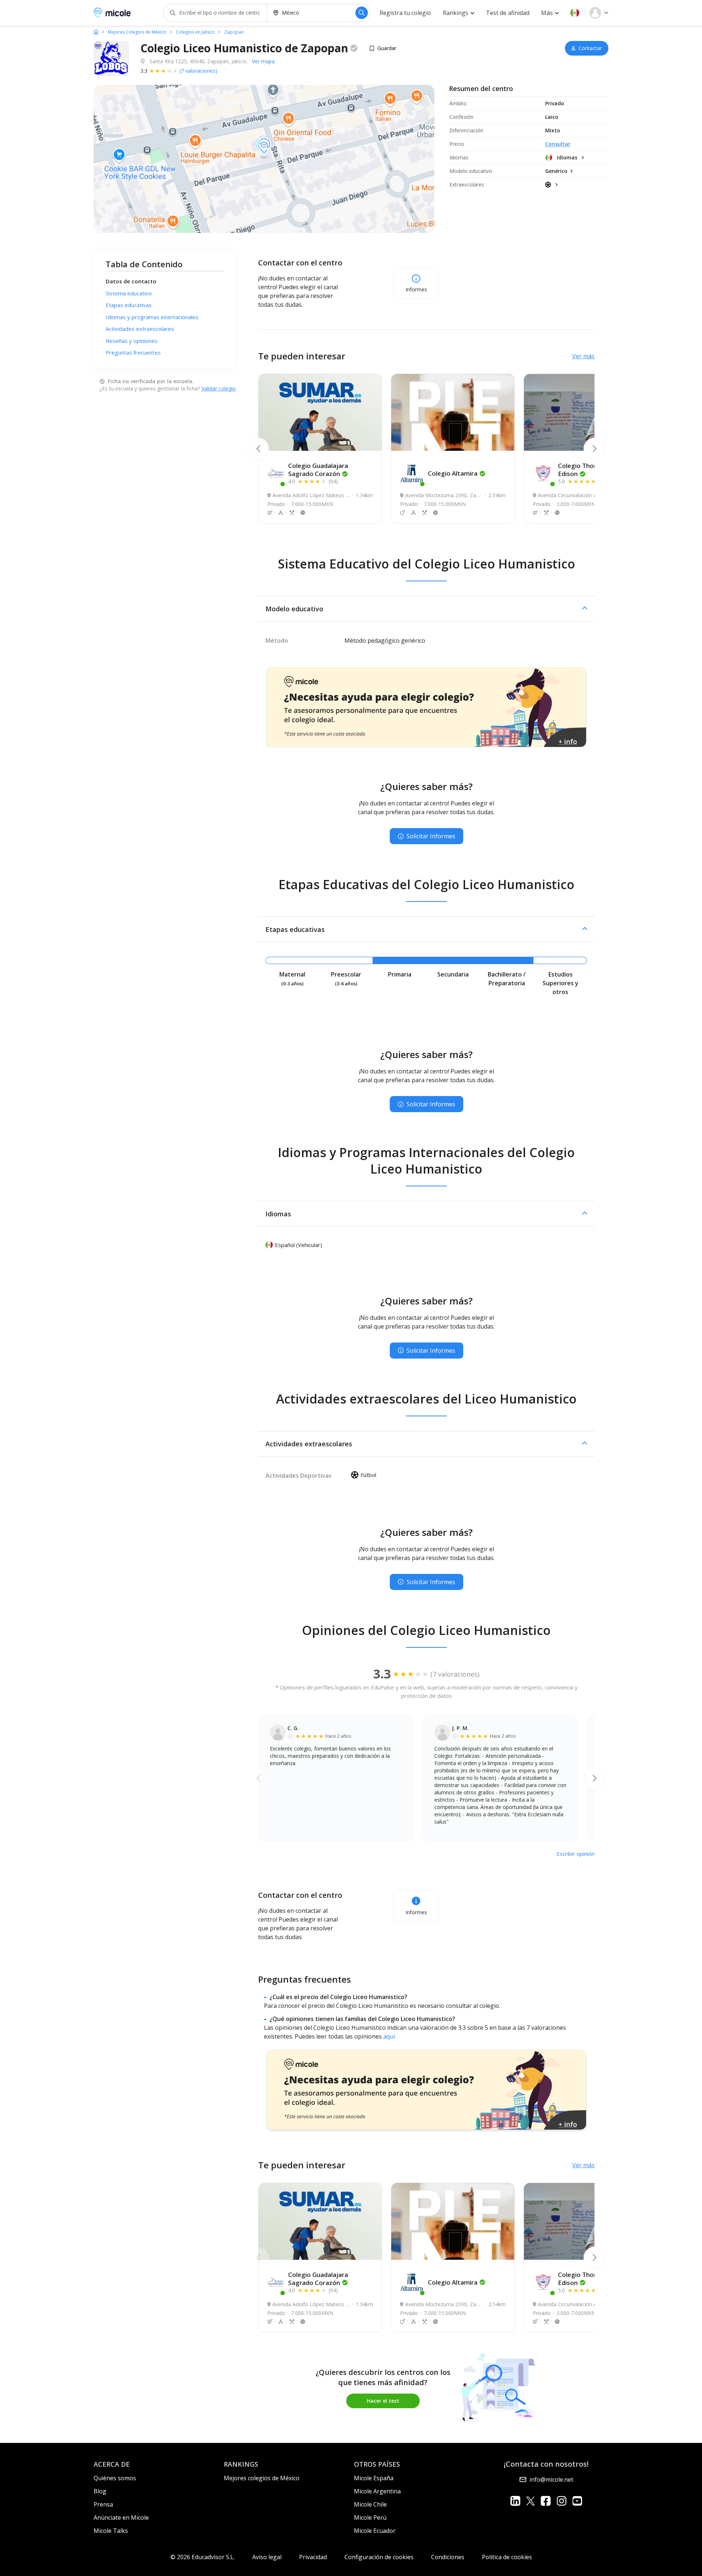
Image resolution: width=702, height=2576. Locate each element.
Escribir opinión (575, 1854)
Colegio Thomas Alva (589, 470)
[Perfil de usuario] (599, 13)
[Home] (96, 32)
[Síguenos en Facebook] (546, 2501)
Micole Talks (111, 2531)
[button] (575, 13)
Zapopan (234, 32)
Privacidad (313, 2557)
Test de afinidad (508, 13)
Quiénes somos (115, 2478)
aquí (389, 2036)
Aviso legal (267, 2557)
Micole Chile (370, 2504)
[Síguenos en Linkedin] (515, 2501)
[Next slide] (595, 449)
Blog (100, 2491)
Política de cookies (507, 2557)
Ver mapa (263, 61)
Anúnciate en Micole (121, 2518)
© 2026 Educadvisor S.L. (203, 2557)
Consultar (558, 144)
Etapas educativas (129, 305)
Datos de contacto (131, 281)
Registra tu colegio (405, 13)
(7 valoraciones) (198, 71)
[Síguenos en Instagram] (561, 2501)
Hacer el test (383, 2401)
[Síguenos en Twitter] (531, 2501)
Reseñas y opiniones (132, 341)
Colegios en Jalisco (195, 32)
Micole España (374, 2478)
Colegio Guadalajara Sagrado (318, 470)
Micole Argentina (377, 2491)
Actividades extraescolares (140, 329)
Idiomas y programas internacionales (152, 317)
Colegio (453, 473)
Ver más (583, 356)
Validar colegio (219, 388)
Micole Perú (370, 2518)
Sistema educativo (129, 293)
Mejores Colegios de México (137, 32)
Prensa (103, 2504)
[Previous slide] (258, 449)
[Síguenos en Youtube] (577, 2501)
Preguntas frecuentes (133, 352)
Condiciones (448, 2557)
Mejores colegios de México (262, 2478)
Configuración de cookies (379, 2557)
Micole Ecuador (375, 2531)
